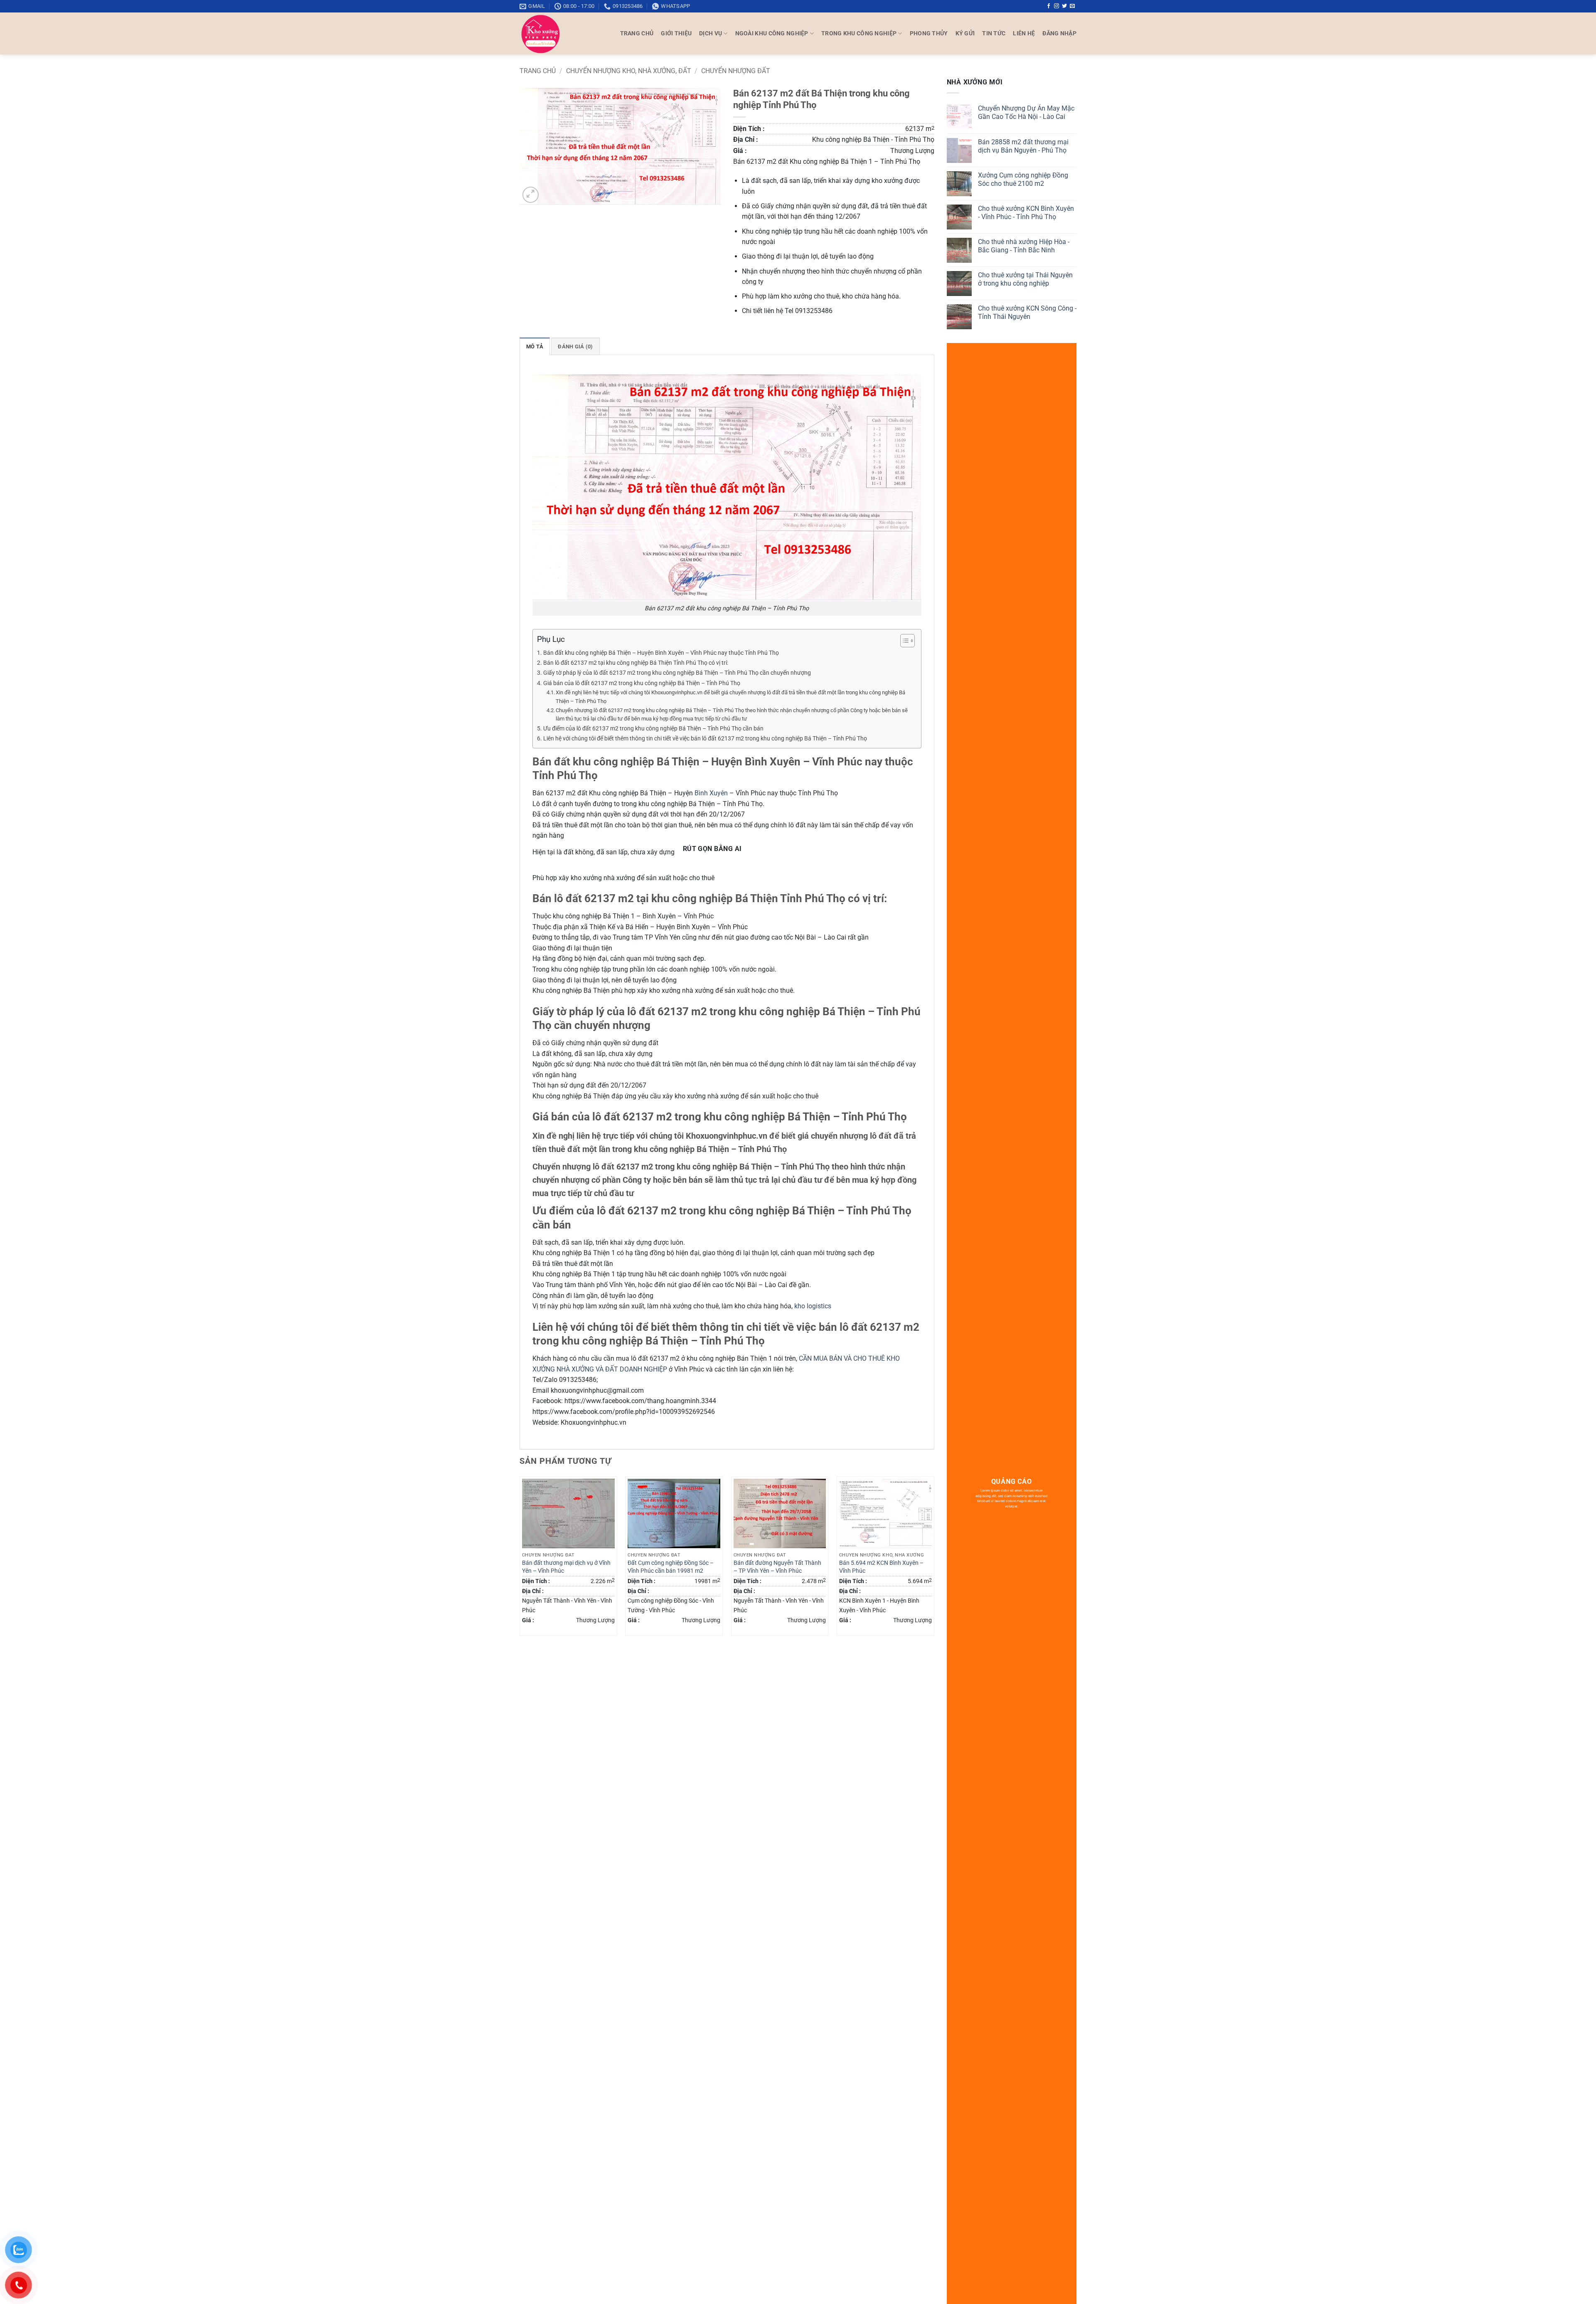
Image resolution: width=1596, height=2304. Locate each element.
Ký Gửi (965, 33)
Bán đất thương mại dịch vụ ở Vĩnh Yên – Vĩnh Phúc (566, 1567)
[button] (1059, 33)
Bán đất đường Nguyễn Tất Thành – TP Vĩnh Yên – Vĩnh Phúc (777, 1567)
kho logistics (813, 1306)
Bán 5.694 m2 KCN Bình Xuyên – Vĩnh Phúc (881, 1567)
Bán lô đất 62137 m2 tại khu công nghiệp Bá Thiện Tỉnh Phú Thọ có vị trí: (636, 663)
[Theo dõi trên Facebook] (1049, 6)
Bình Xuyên (711, 793)
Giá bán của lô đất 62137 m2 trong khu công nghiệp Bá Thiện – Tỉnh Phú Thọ (642, 683)
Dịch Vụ (711, 33)
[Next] (934, 1559)
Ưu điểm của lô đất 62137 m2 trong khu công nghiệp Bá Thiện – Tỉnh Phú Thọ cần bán (653, 729)
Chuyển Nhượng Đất (736, 71)
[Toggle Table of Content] (903, 641)
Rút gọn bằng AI (712, 849)
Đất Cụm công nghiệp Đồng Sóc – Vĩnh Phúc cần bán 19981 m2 (671, 1567)
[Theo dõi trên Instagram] (1057, 6)
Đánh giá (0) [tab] (575, 347)
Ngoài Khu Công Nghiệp (772, 33)
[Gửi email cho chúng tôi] (1072, 6)
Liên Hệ (1024, 33)
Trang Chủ (637, 33)
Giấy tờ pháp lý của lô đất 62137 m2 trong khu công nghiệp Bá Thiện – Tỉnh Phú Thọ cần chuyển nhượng (677, 673)
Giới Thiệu (676, 33)
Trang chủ (538, 71)
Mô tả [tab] (535, 347)
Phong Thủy (929, 33)
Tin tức (994, 33)
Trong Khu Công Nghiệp (859, 33)
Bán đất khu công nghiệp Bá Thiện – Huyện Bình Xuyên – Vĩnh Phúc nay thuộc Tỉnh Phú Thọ (661, 653)
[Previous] (520, 1559)
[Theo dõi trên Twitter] (1064, 6)
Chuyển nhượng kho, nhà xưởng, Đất (629, 71)
